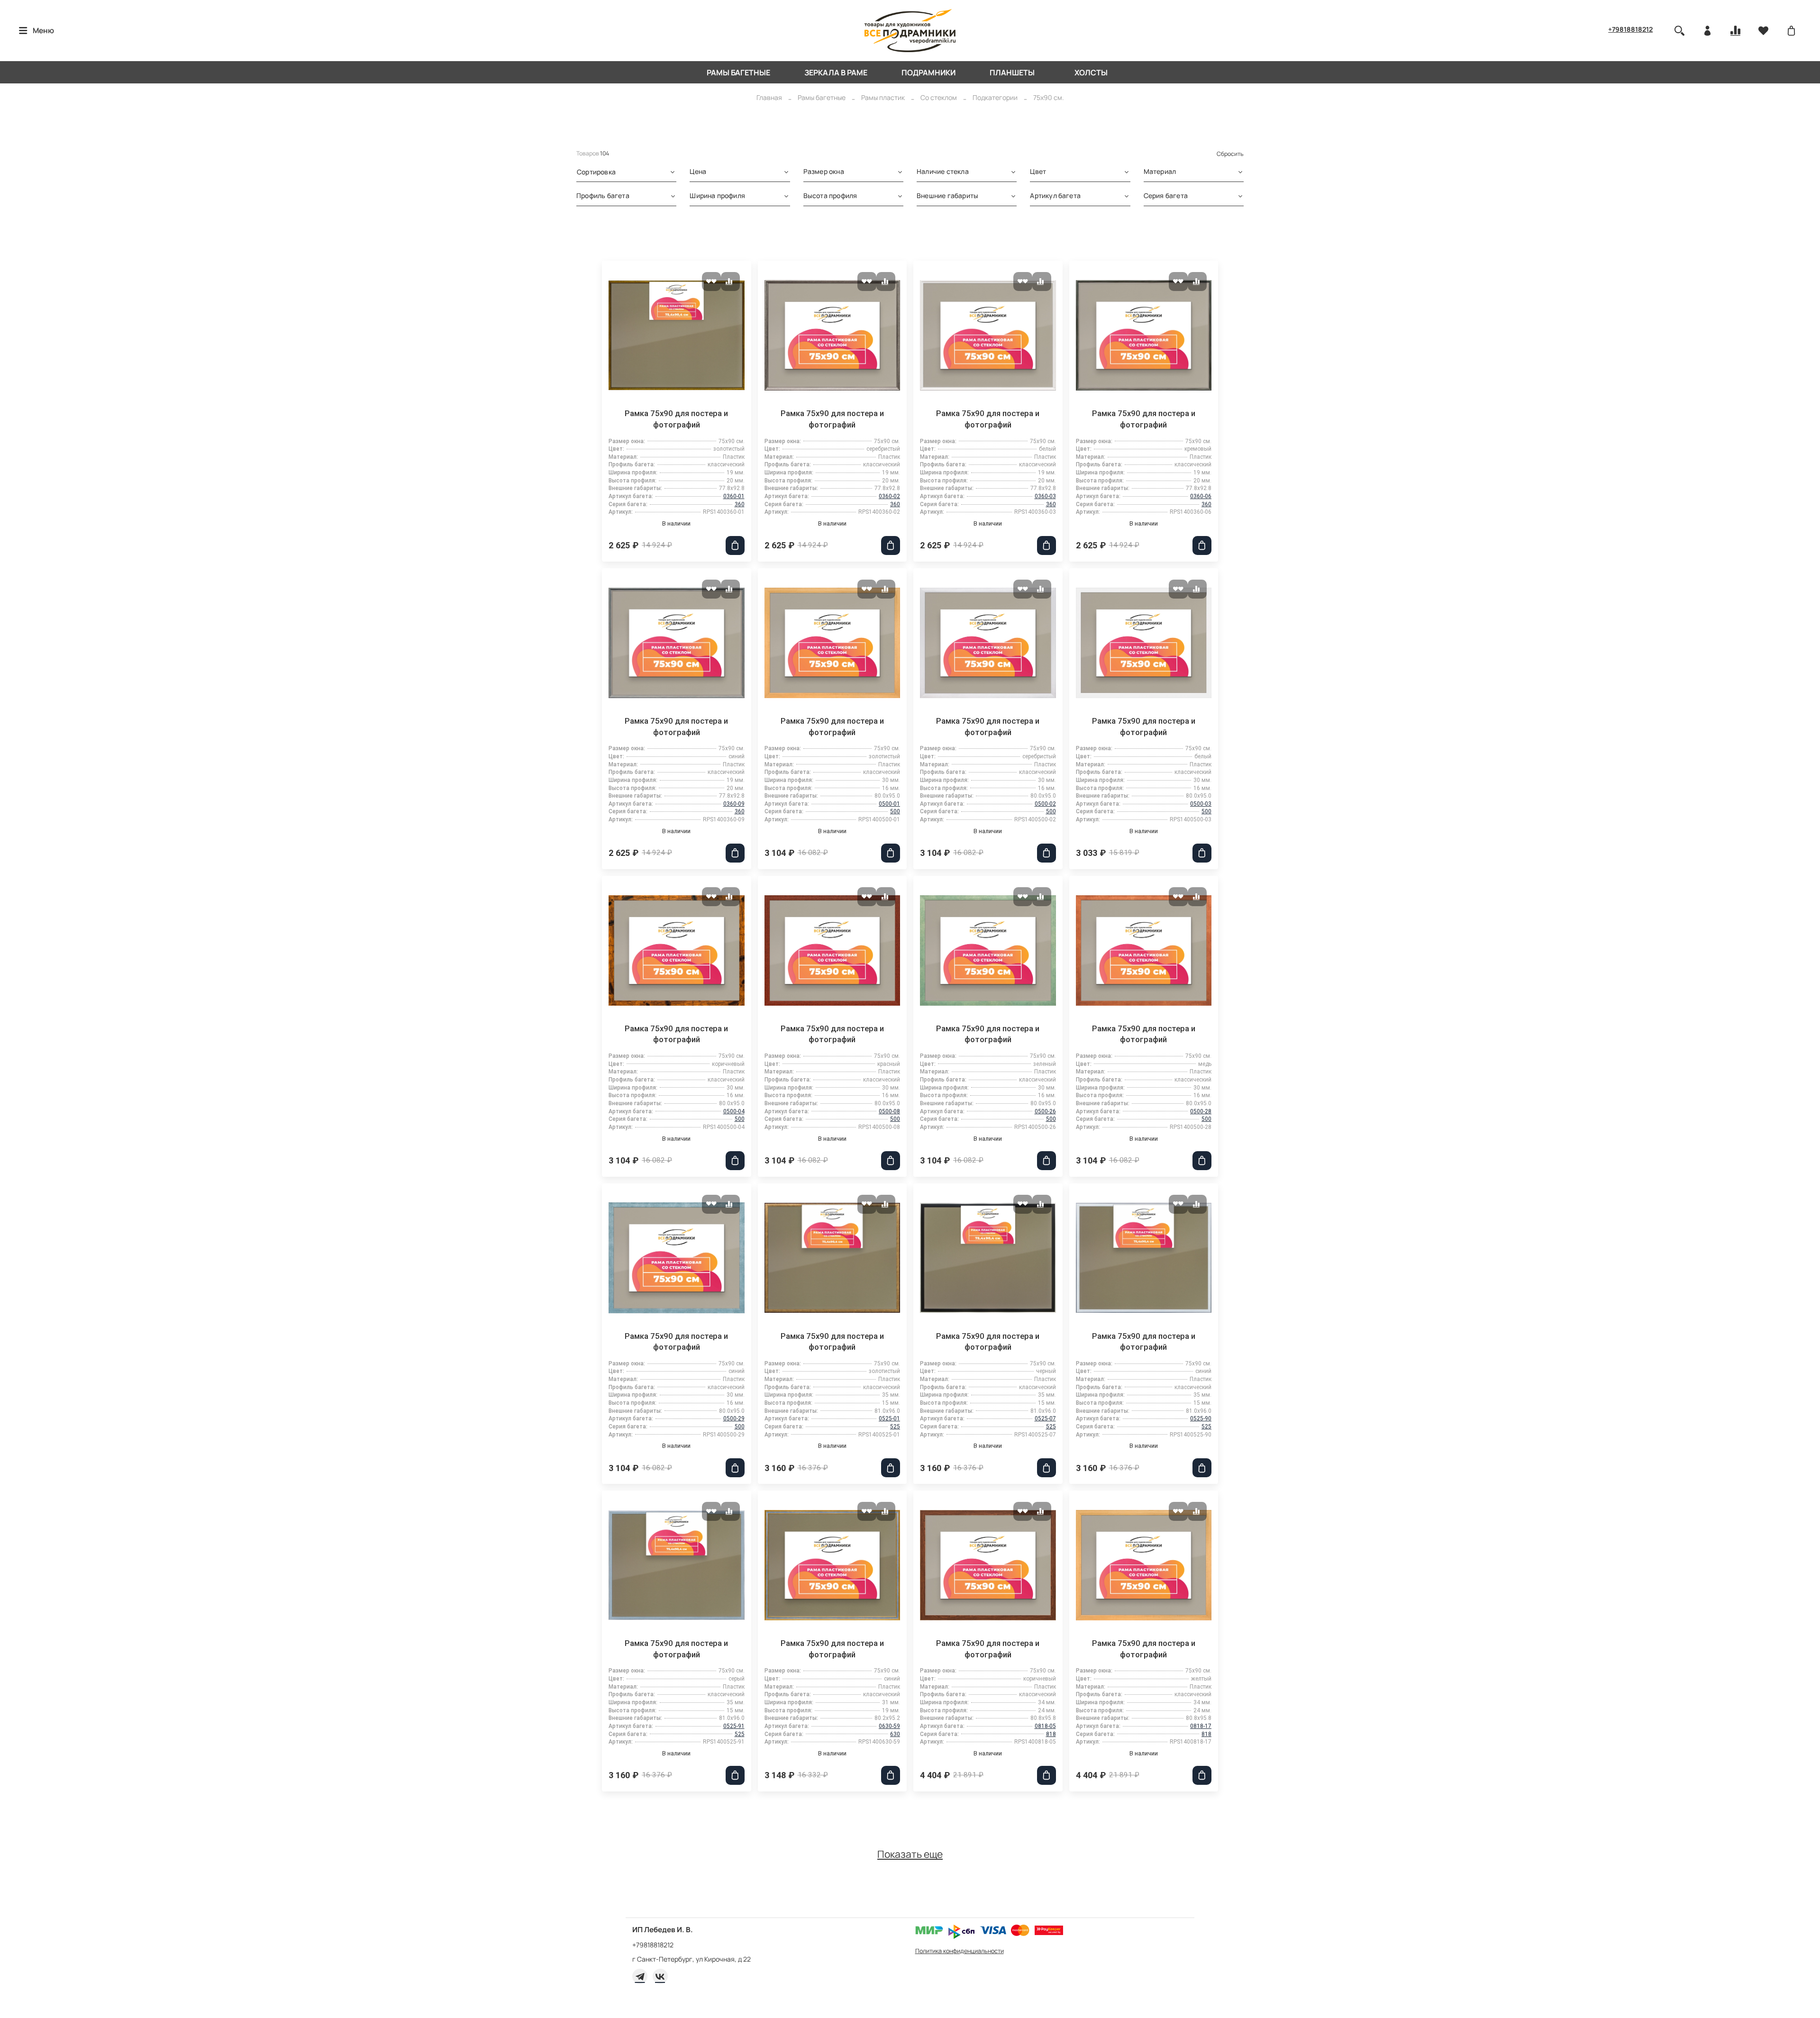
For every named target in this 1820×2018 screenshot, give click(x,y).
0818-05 (1045, 1726)
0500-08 (889, 1111)
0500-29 (734, 1418)
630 (895, 1734)
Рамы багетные (738, 73)
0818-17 (1201, 1726)
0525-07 (1045, 1418)
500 (895, 811)
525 (895, 1427)
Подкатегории (995, 97)
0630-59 (889, 1726)
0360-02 (889, 496)
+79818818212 (1630, 29)
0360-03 (1045, 496)
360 (740, 504)
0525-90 (1201, 1418)
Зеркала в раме (836, 73)
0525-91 (734, 1726)
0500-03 (1201, 804)
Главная (769, 97)
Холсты (1091, 73)
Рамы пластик (883, 97)
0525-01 (889, 1418)
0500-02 (1045, 804)
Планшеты (1012, 73)
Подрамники (928, 73)
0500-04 (734, 1111)
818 (1051, 1734)
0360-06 (1201, 496)
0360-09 (734, 804)
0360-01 (734, 496)
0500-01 (889, 804)
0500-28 (1201, 1111)
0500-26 (1045, 1111)
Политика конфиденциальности (960, 1951)
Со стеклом (939, 97)
